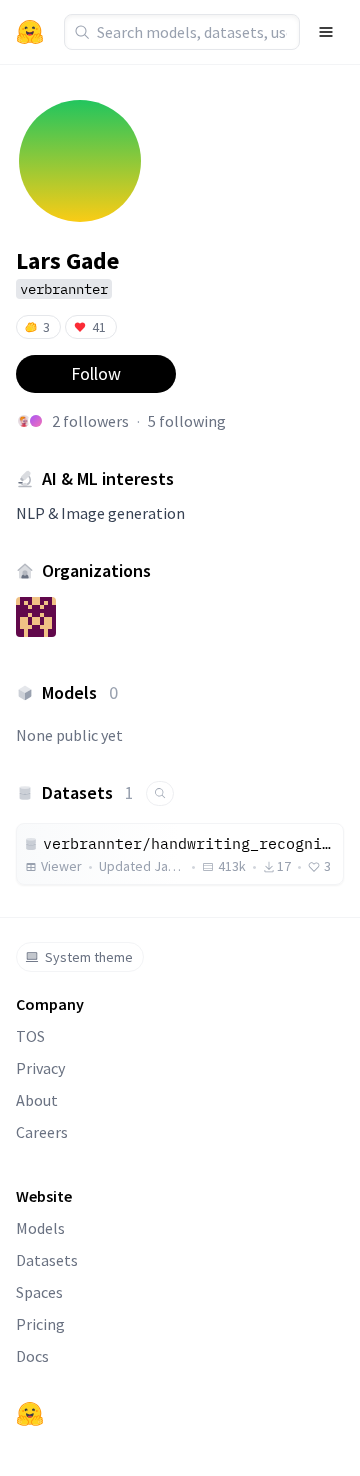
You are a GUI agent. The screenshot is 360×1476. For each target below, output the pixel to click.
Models (40, 1228)
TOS (30, 1036)
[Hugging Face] (30, 1414)
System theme (89, 957)
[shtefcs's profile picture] (24, 421)
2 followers (90, 421)
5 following (187, 421)
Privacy (40, 1068)
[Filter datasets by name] (160, 793)
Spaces (39, 1292)
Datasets (47, 1260)
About (37, 1100)
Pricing (40, 1324)
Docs (32, 1356)
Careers (42, 1132)
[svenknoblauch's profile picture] (36, 421)
